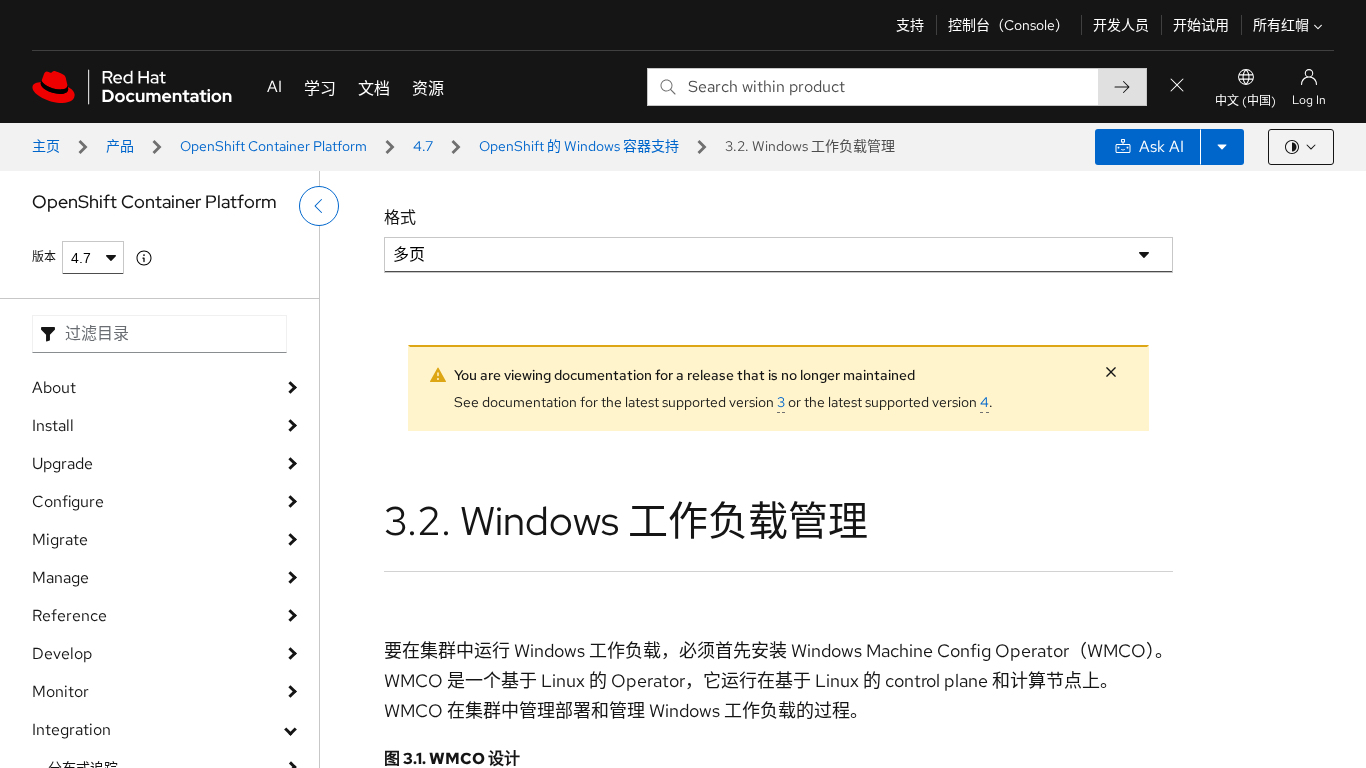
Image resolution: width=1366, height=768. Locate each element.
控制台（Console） (1008, 25)
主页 (46, 146)
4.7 (423, 146)
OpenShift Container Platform (273, 146)
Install (53, 425)
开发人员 (1121, 25)
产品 (120, 146)
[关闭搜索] (1177, 86)
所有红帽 (1281, 25)
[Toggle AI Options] (1222, 147)
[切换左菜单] (319, 206)
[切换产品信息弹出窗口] (144, 258)
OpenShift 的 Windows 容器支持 (579, 146)
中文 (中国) (1245, 101)
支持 (910, 25)
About (54, 387)
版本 (44, 257)
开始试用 (1201, 25)
